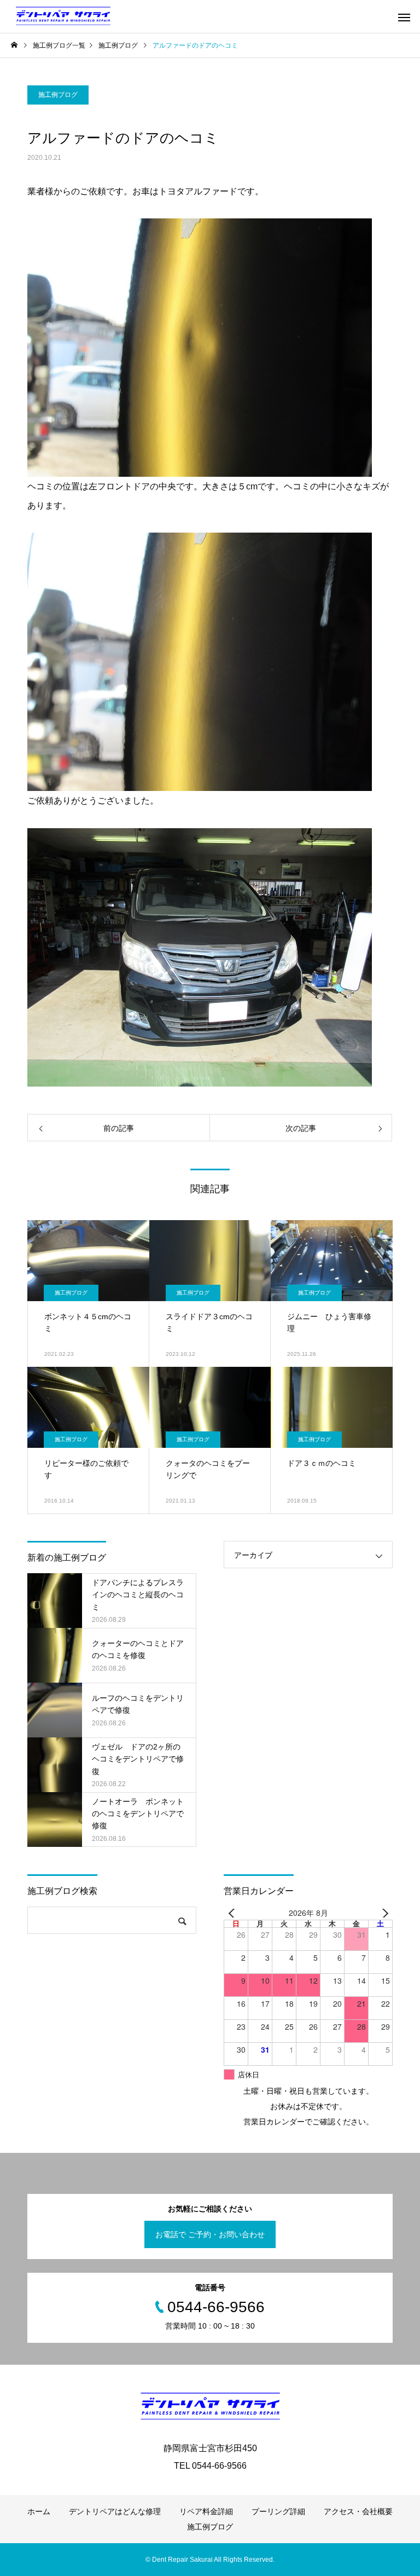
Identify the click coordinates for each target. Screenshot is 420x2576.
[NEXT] (382, 1913)
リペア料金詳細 (206, 2511)
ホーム (39, 2511)
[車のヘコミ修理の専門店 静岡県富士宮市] (63, 16)
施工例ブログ (58, 95)
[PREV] (234, 1913)
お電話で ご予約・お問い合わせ (210, 2234)
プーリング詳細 (278, 2511)
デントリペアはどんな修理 (115, 2511)
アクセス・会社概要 (358, 2511)
